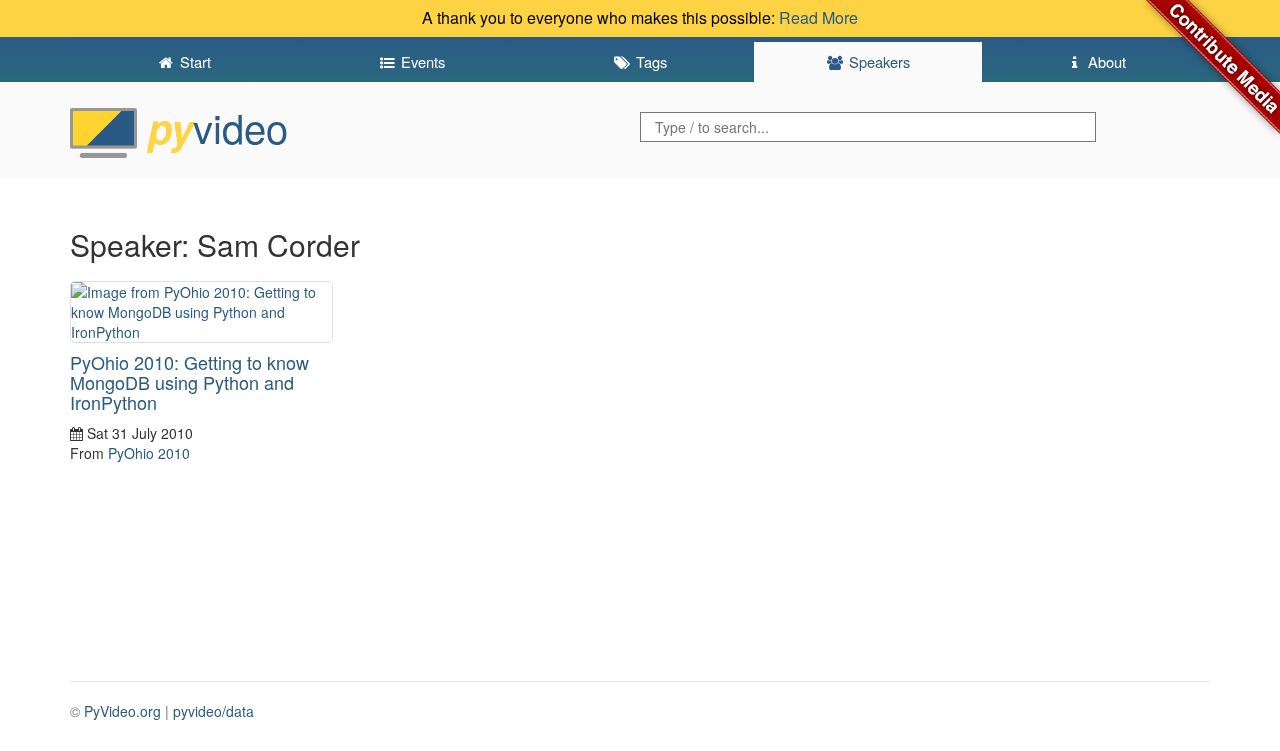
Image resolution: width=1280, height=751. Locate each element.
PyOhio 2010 (149, 453)
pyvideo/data (213, 711)
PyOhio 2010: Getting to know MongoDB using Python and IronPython (189, 382)
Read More (818, 17)
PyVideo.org (122, 711)
